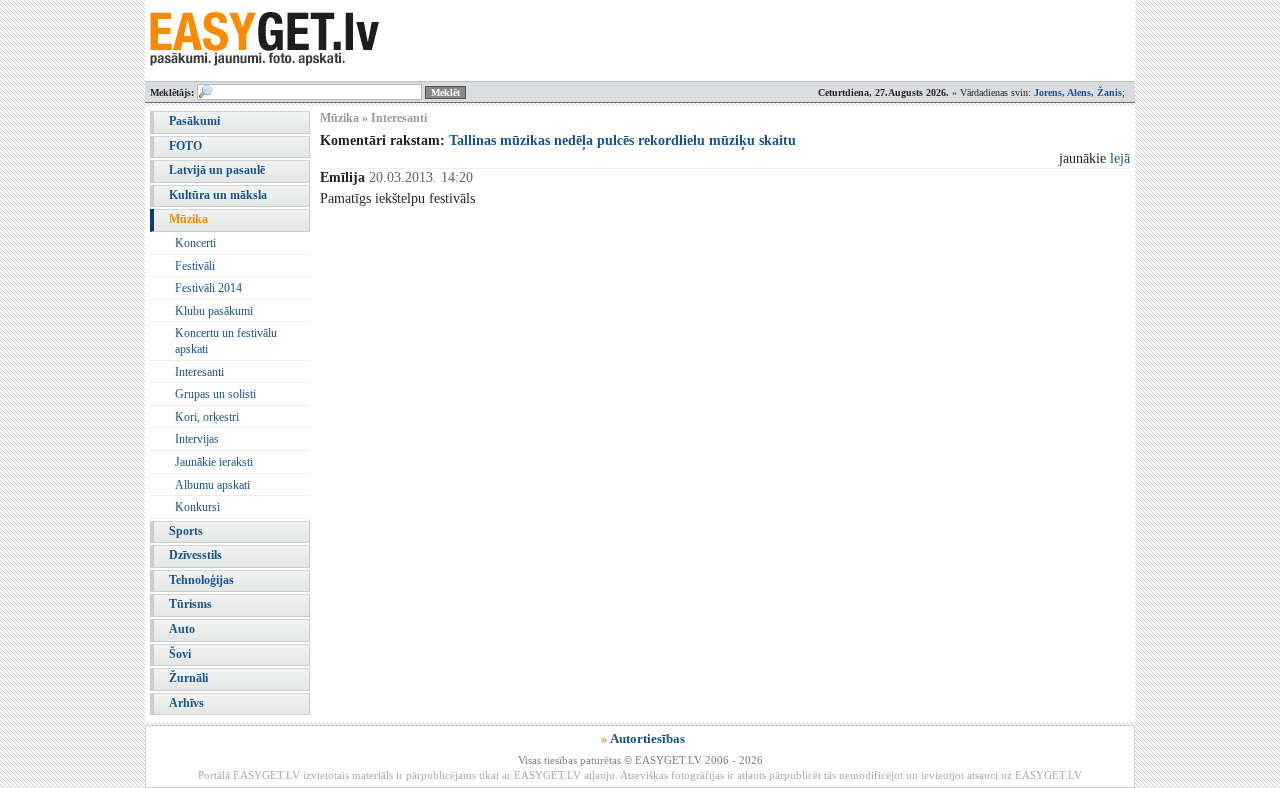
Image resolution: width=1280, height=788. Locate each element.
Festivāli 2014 (208, 288)
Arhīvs (186, 703)
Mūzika (188, 219)
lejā (1120, 158)
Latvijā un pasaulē (217, 170)
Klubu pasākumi (214, 311)
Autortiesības (647, 738)
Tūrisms (190, 604)
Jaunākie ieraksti (214, 462)
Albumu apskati (212, 485)
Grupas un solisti (215, 394)
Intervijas (197, 439)
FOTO (185, 146)
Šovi (180, 654)
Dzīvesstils (195, 555)
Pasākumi (194, 121)
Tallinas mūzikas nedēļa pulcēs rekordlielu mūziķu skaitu (622, 140)
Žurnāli (188, 678)
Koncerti (195, 243)
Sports (186, 531)
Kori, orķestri (207, 417)
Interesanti (199, 372)
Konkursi (197, 507)
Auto (182, 629)
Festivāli (195, 266)
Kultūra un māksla (218, 195)
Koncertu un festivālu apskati (226, 341)
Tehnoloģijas (201, 580)
